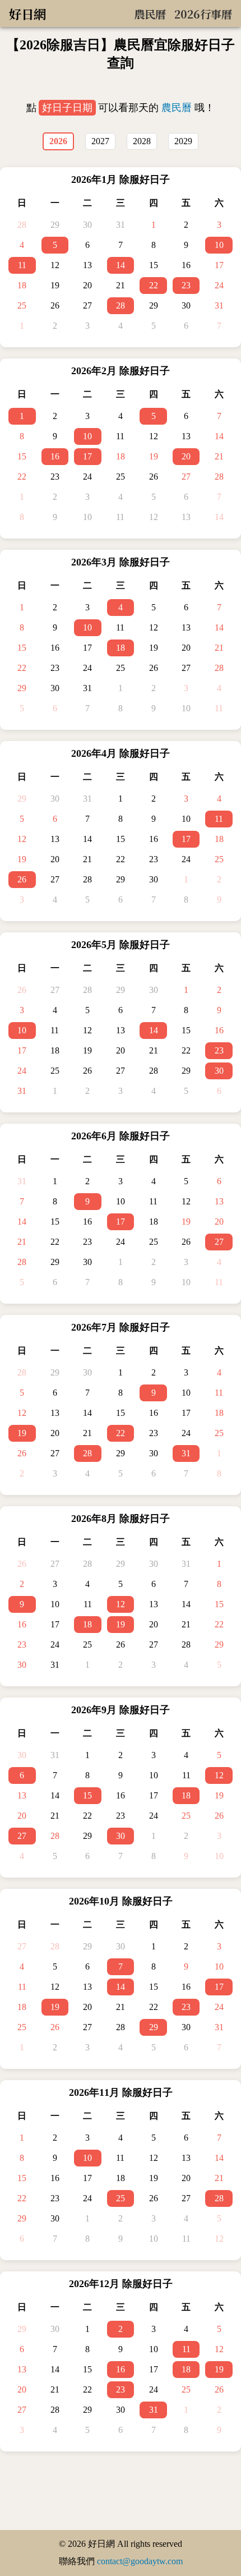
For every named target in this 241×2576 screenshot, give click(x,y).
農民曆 (177, 108)
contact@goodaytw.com (140, 2561)
